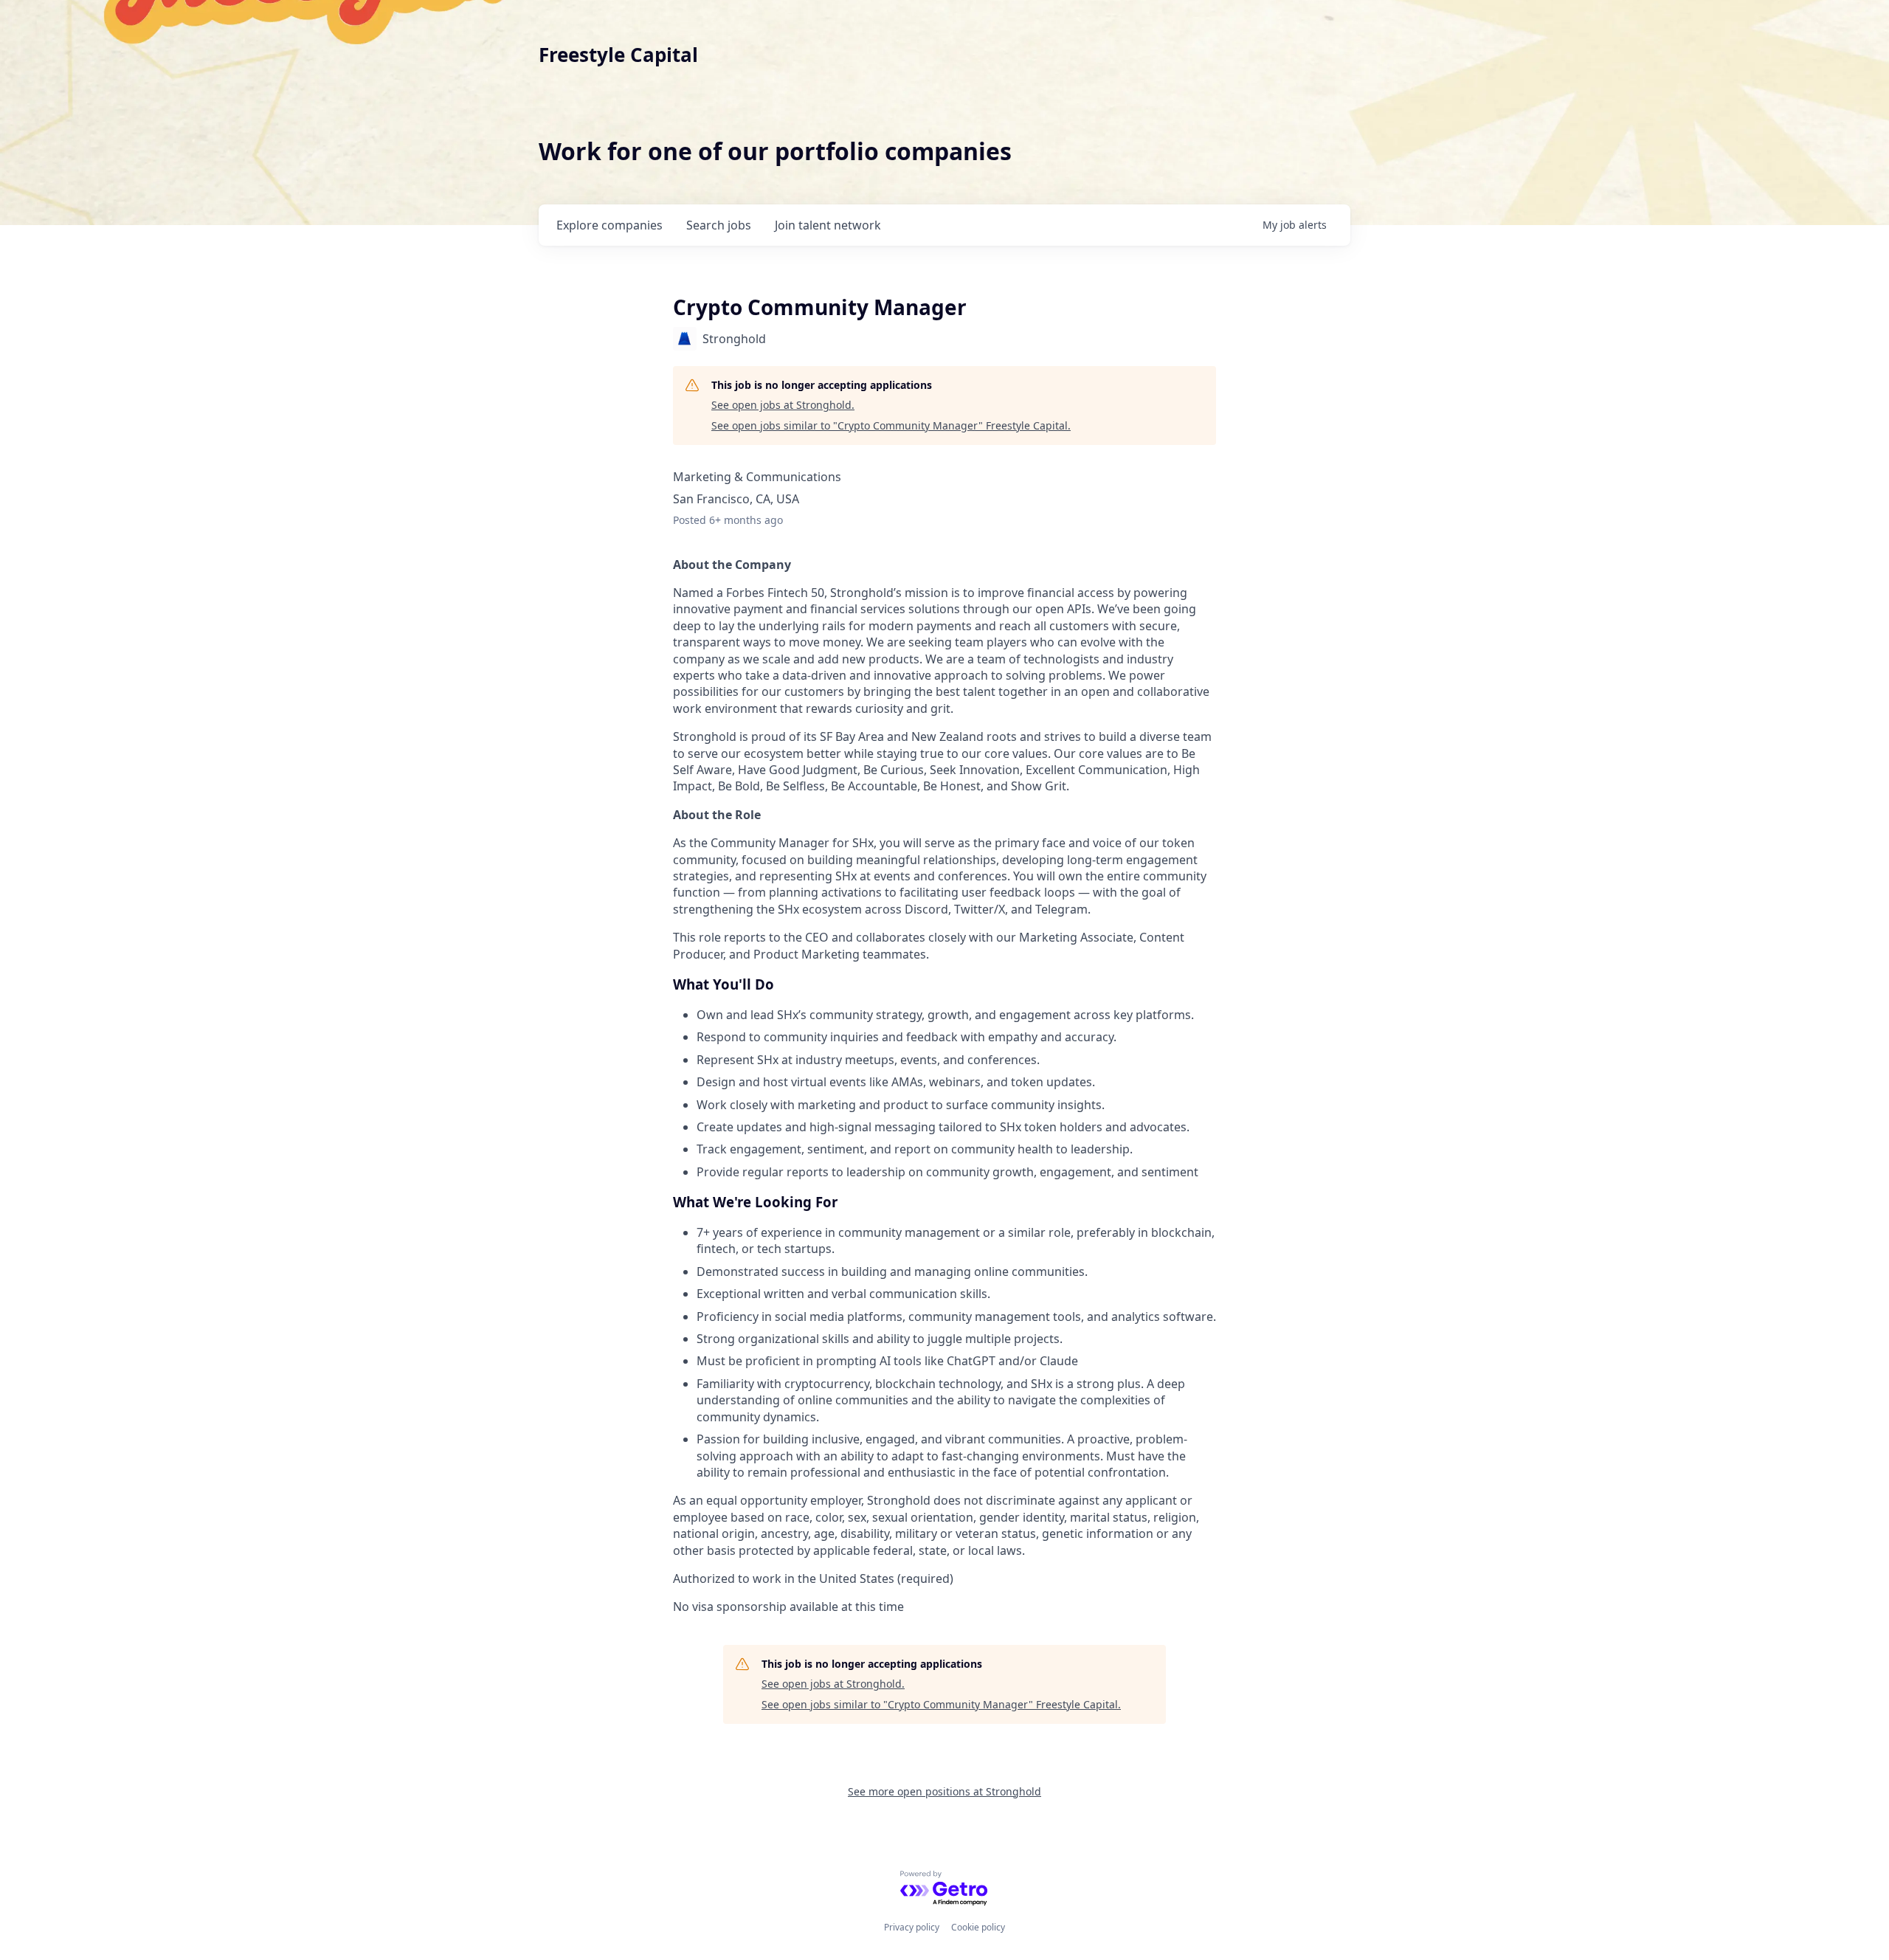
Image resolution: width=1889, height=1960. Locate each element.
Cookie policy (978, 1927)
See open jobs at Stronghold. (783, 405)
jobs (719, 225)
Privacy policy (912, 1927)
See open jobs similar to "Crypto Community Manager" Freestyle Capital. (891, 425)
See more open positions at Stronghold (944, 1791)
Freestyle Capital (618, 55)
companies (609, 225)
